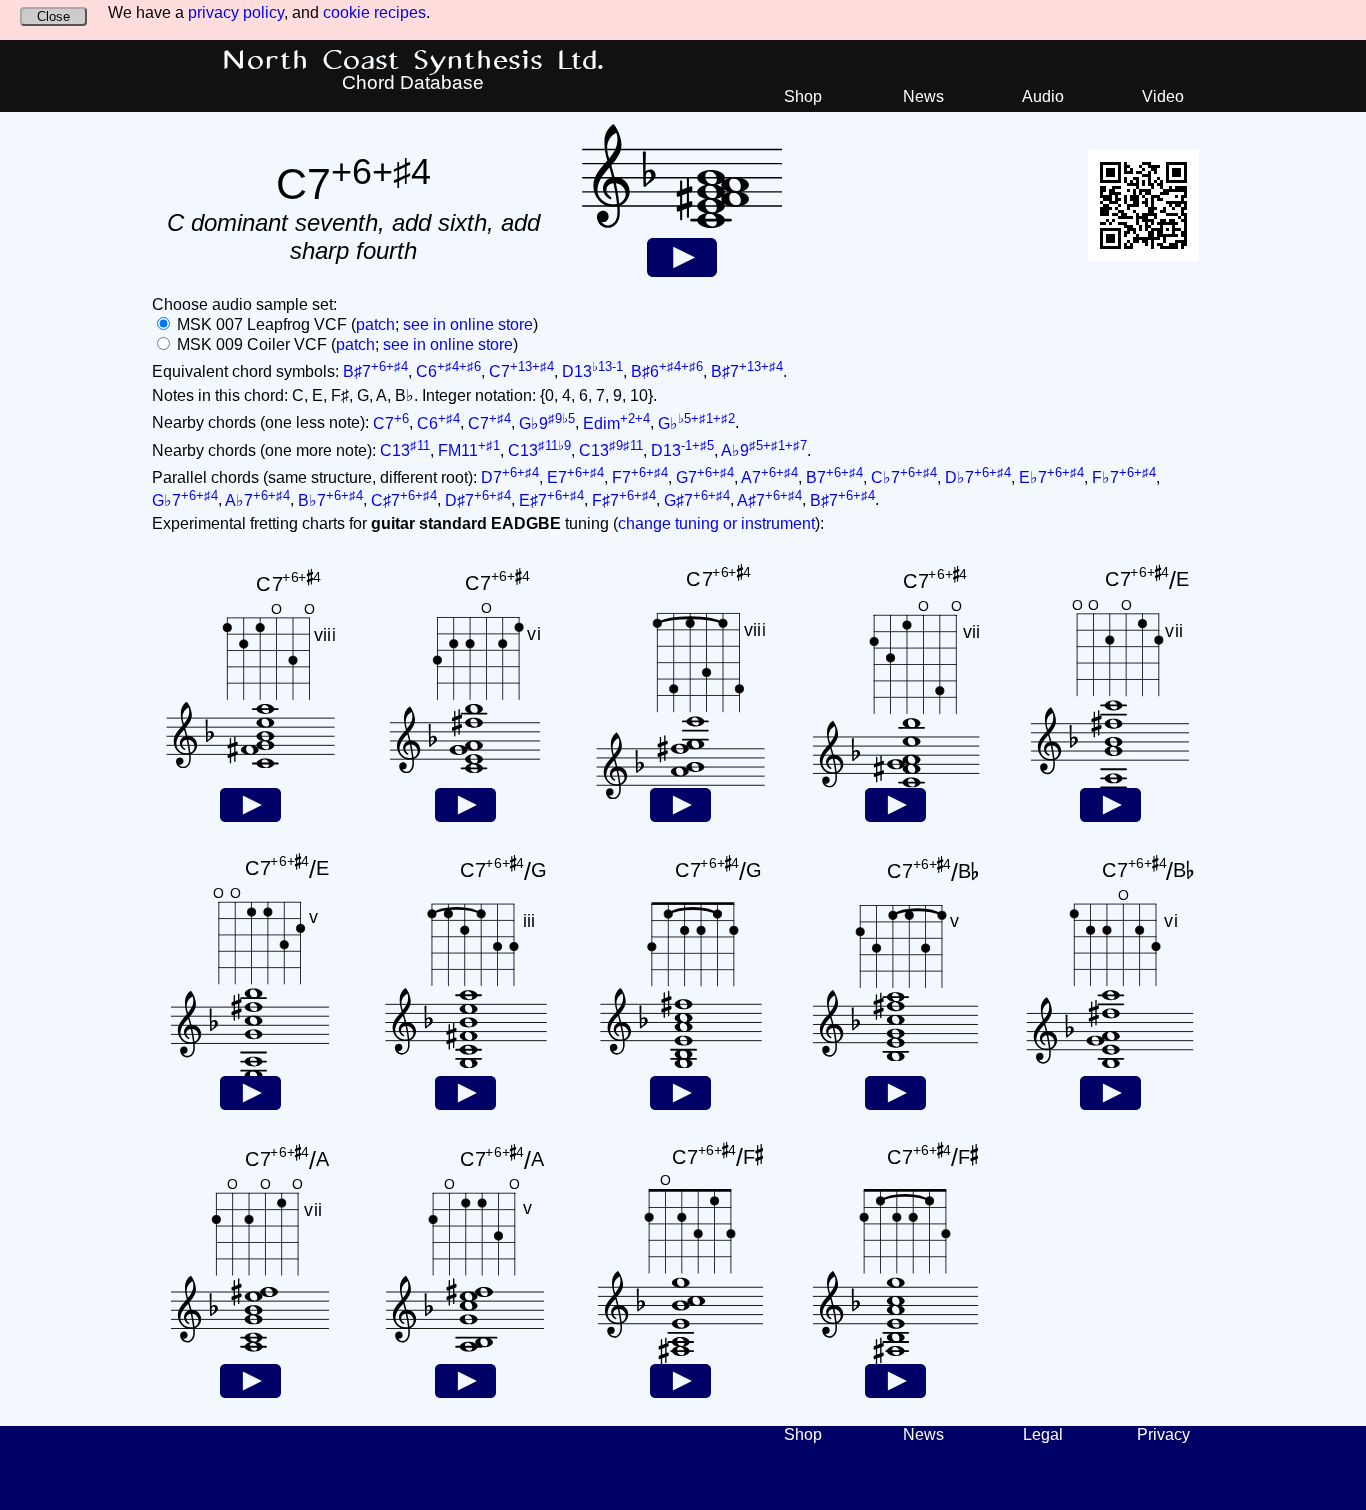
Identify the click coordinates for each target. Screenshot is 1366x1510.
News (923, 96)
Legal (1043, 1434)
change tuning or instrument (716, 523)
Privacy (1163, 1434)
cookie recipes (374, 12)
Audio (1043, 96)
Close (53, 16)
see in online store (468, 324)
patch (375, 324)
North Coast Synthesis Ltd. (413, 61)
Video (1163, 96)
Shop (803, 96)
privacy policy (236, 12)
